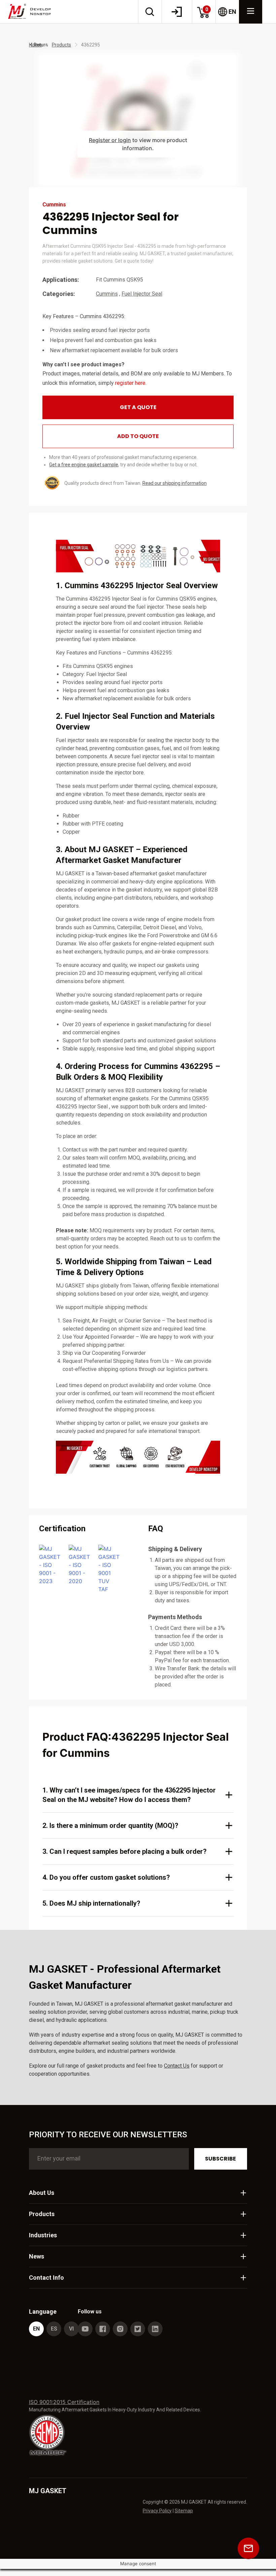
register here (130, 383)
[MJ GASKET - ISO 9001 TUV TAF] (109, 1569)
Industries (43, 2235)
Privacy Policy (157, 2511)
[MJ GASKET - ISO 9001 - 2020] (79, 1569)
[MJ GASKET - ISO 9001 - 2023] (50, 1569)
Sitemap (184, 2511)
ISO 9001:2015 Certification (64, 2402)
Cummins (107, 294)
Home (35, 45)
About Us (42, 2193)
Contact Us (177, 2066)
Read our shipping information (175, 483)
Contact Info (46, 2278)
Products (61, 45)
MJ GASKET (48, 2491)
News (37, 2256)
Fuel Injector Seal (142, 294)
